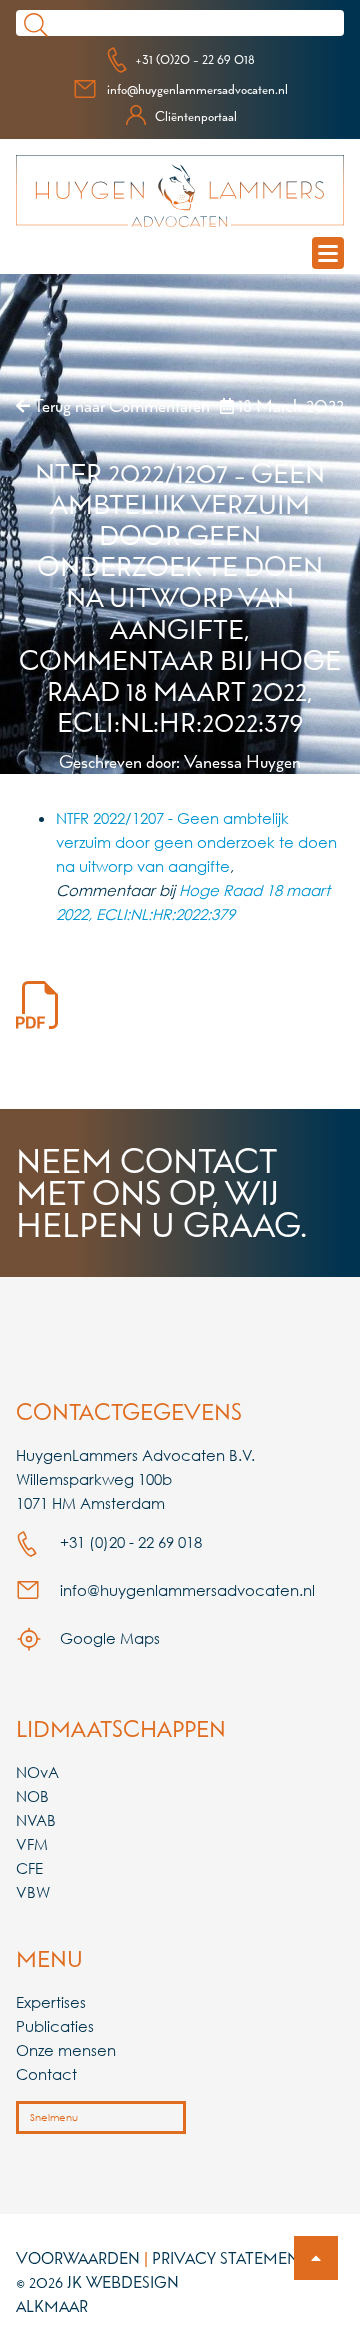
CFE (29, 1868)
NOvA (37, 1772)
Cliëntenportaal (196, 116)
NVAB (36, 1820)
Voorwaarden (78, 2258)
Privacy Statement (230, 2258)
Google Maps (108, 1638)
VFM (32, 1844)
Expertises (51, 2002)
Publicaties (55, 2026)
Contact (46, 2074)
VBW (33, 1892)
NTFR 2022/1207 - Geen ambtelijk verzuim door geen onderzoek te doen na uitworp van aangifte (196, 842)
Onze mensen (66, 2050)
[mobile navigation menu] (328, 253)
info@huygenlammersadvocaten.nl (197, 89)
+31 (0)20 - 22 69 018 (195, 59)
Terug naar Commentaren (120, 405)
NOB (32, 1796)
